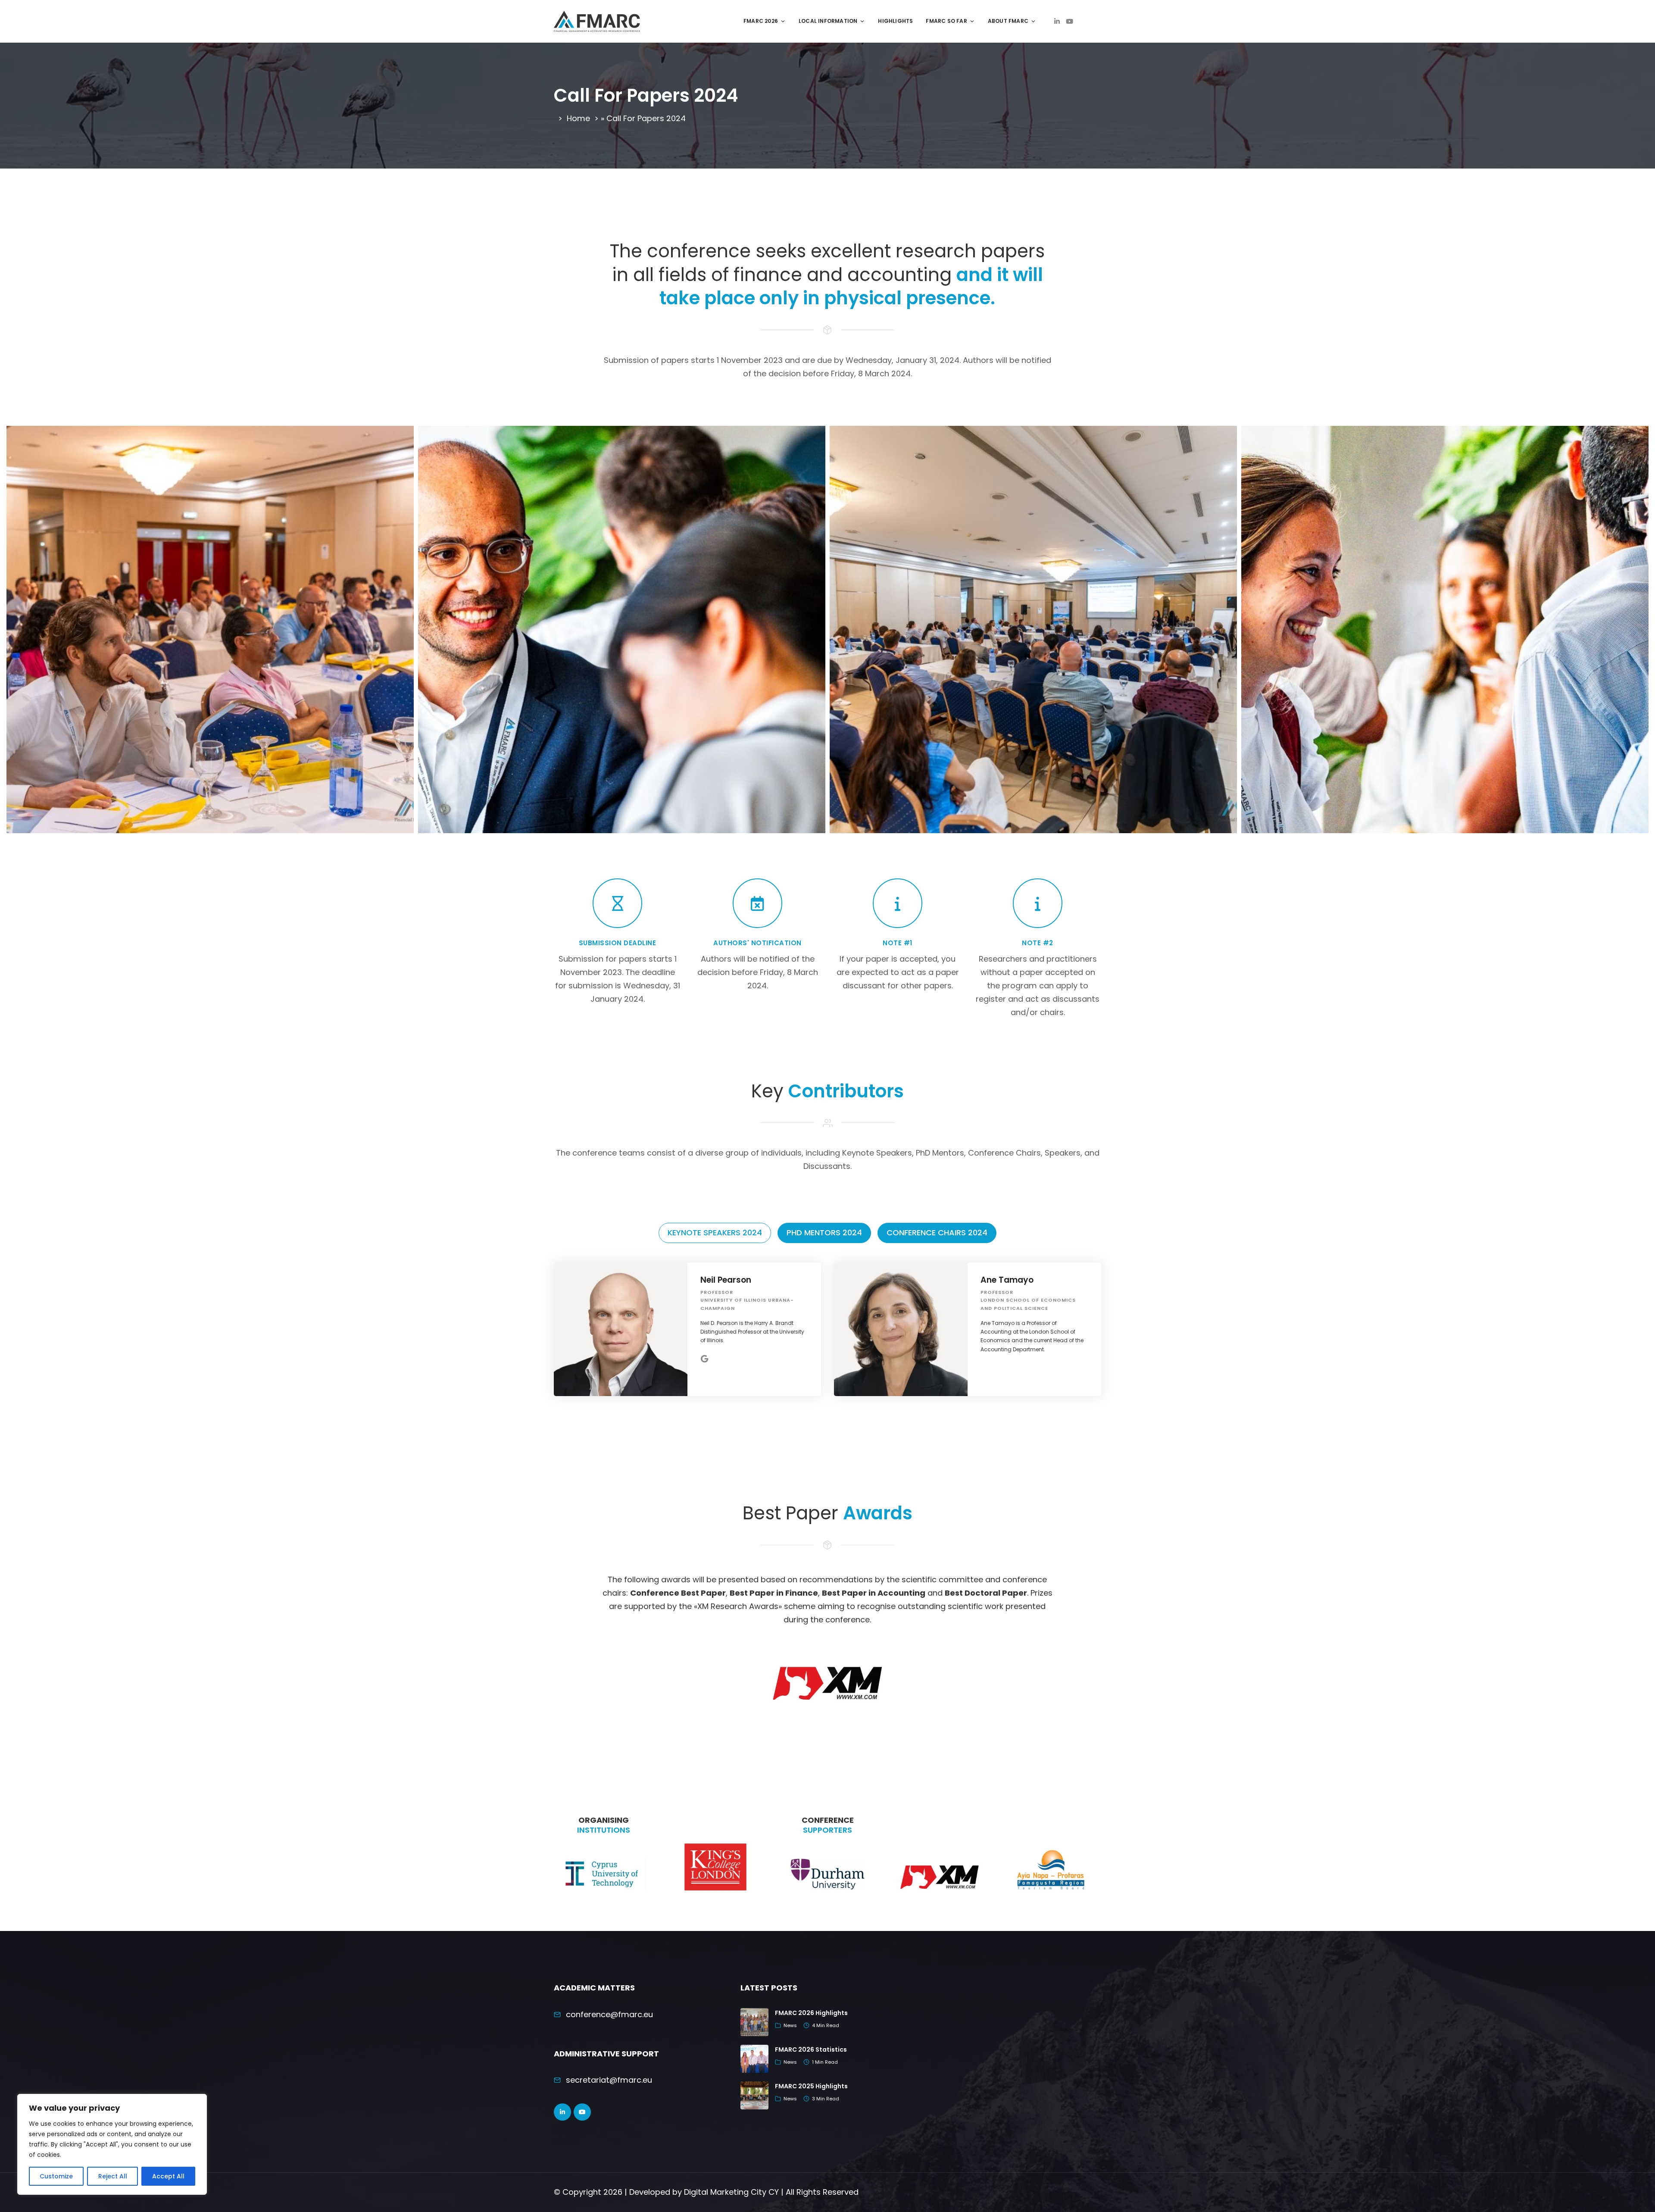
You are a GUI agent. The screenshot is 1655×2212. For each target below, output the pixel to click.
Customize (56, 2176)
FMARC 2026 (761, 21)
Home (578, 118)
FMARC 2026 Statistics (811, 2050)
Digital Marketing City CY (731, 2192)
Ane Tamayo (1007, 1280)
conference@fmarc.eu (609, 2014)
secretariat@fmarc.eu (609, 2080)
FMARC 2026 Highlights (811, 2013)
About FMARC (1008, 21)
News (790, 2025)
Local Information (828, 21)
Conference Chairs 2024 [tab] (937, 1233)
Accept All (168, 2176)
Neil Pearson (726, 1280)
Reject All (113, 2176)
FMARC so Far (946, 21)
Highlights (895, 21)
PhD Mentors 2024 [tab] (824, 1233)
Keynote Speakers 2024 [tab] (715, 1233)
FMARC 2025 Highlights (811, 2086)
